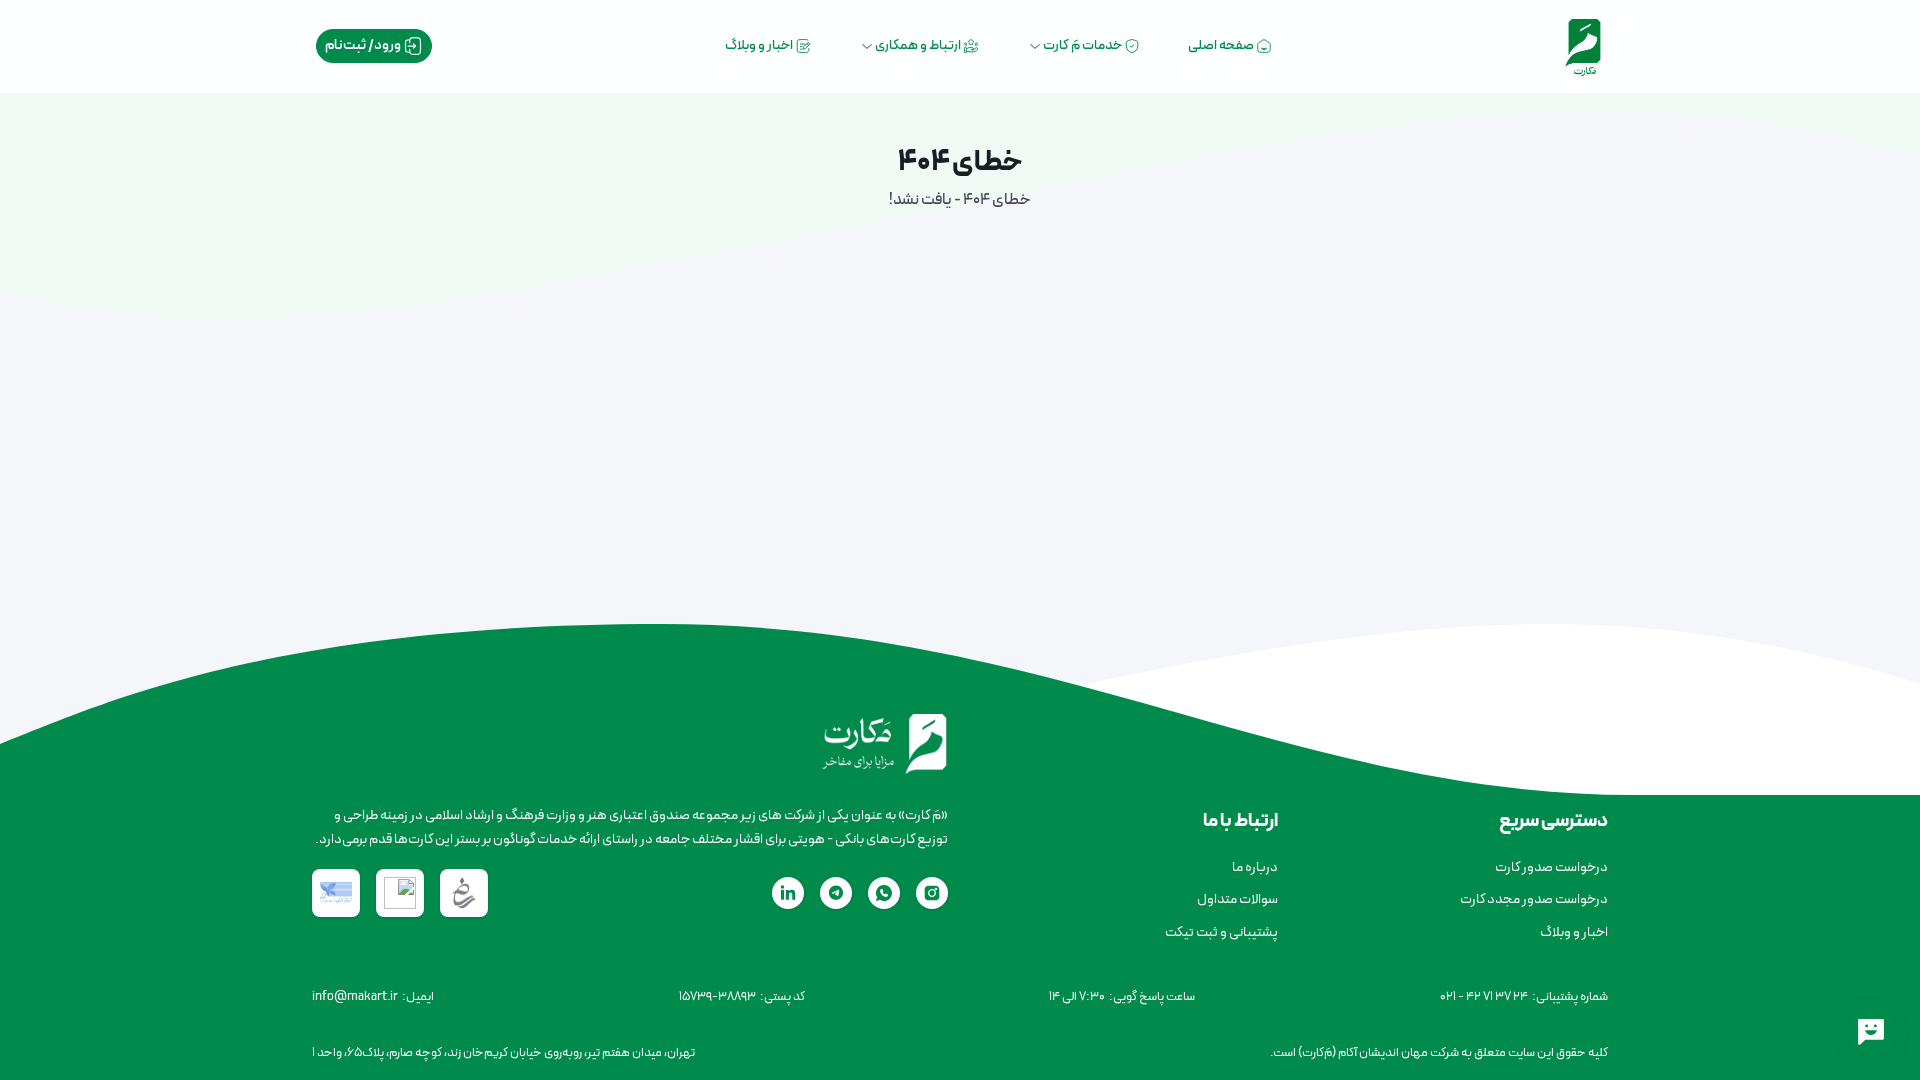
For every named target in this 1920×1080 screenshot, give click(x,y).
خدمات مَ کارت (1083, 45)
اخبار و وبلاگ (760, 45)
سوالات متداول (1237, 899)
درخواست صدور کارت (1551, 867)
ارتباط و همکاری (919, 45)
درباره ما (1255, 867)
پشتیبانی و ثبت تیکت (1221, 932)
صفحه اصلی (1222, 45)
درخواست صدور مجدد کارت (1534, 899)
